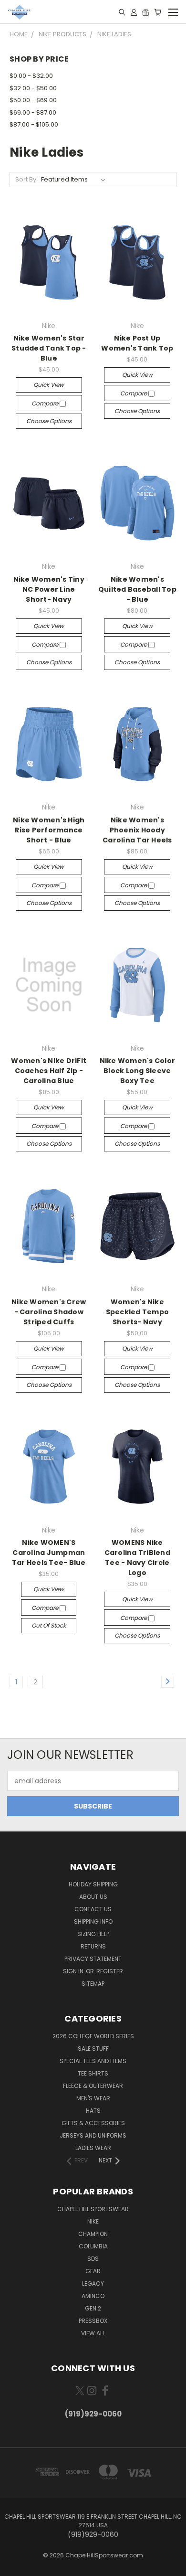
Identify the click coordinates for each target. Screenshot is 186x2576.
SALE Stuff (93, 2049)
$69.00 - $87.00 (33, 112)
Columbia (93, 2246)
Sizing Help (93, 1934)
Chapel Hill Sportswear (93, 2209)
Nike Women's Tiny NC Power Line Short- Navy (49, 589)
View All (93, 2333)
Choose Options (49, 421)
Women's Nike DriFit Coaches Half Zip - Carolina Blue (49, 1071)
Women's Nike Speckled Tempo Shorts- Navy (138, 1312)
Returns (93, 1946)
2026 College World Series (93, 2036)
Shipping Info (93, 1921)
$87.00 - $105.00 (34, 124)
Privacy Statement (93, 1959)
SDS (93, 2259)
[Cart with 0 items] (158, 12)
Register (110, 1971)
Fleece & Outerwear (93, 2086)
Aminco (93, 2296)
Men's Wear (93, 2098)
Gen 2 (93, 2308)
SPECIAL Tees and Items (93, 2061)
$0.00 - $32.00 (31, 76)
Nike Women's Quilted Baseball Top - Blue (137, 589)
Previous (15, 2566)
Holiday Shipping (93, 1884)
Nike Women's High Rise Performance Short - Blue (49, 830)
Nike (93, 2221)
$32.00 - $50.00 (33, 88)
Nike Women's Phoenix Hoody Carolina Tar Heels (137, 830)
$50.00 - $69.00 (33, 100)
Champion (93, 2234)
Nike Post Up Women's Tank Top (137, 343)
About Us (93, 1897)
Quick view (49, 385)
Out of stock (49, 1625)
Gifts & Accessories (93, 2123)
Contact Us (93, 1909)
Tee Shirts (93, 2073)
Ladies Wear (93, 2148)
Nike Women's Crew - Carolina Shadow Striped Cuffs (49, 1312)
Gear (93, 2271)
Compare (46, 403)
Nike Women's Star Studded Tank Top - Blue (49, 348)
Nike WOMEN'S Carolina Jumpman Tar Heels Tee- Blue (49, 1553)
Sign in (74, 1971)
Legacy (93, 2283)
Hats (93, 2111)
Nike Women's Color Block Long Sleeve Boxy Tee (138, 1071)
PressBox (93, 2321)
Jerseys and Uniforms (93, 2135)
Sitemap (93, 1984)
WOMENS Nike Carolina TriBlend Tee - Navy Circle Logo (137, 1558)
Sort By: (26, 179)
